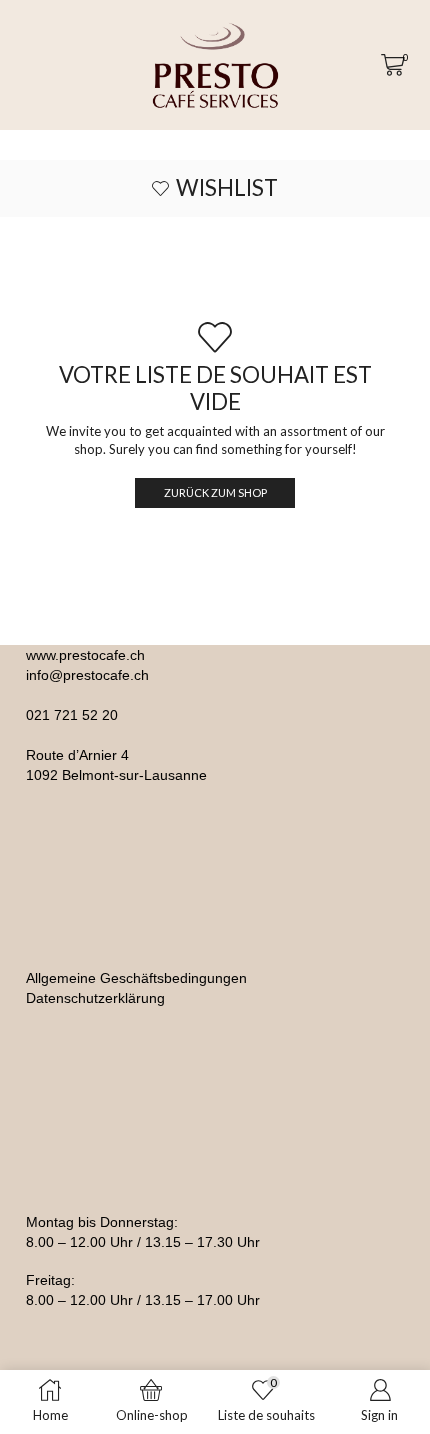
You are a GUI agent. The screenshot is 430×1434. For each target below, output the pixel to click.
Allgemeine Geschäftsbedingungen (136, 978)
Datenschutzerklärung (95, 998)
